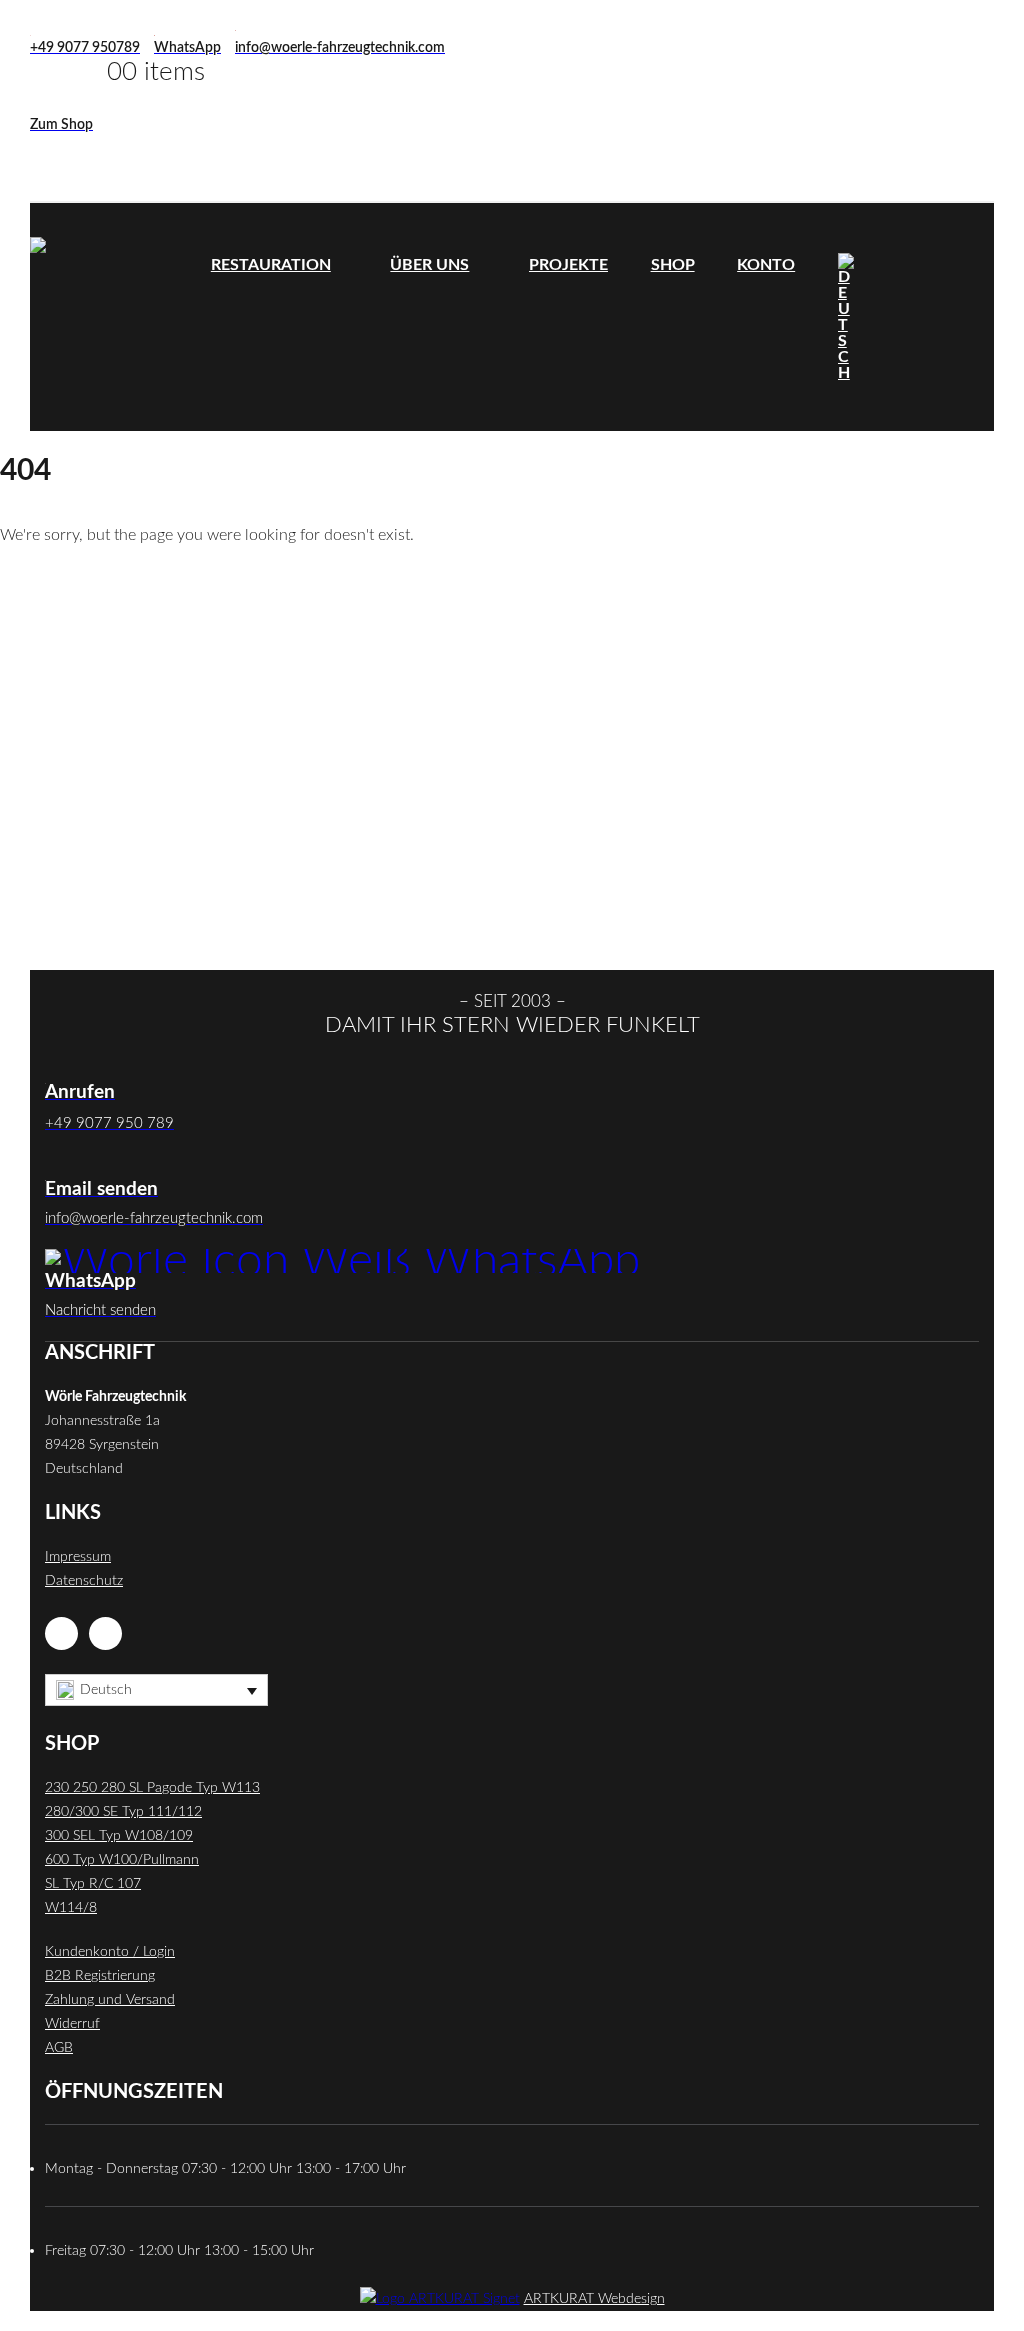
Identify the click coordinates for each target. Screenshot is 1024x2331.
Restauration (271, 265)
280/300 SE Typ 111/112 (123, 1811)
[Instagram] (105, 1633)
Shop (673, 265)
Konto (766, 265)
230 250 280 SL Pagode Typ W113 (152, 1787)
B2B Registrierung (100, 1975)
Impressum (78, 1556)
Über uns (429, 265)
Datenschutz (84, 1580)
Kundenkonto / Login (110, 1951)
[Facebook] (61, 1633)
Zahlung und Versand (110, 1999)
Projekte (568, 265)
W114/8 (71, 1907)
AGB (59, 2047)
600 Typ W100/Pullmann (122, 1859)
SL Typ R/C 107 (93, 1883)
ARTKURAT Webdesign (594, 2298)
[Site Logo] (110, 317)
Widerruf (72, 2023)
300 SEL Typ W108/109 (119, 1835)
